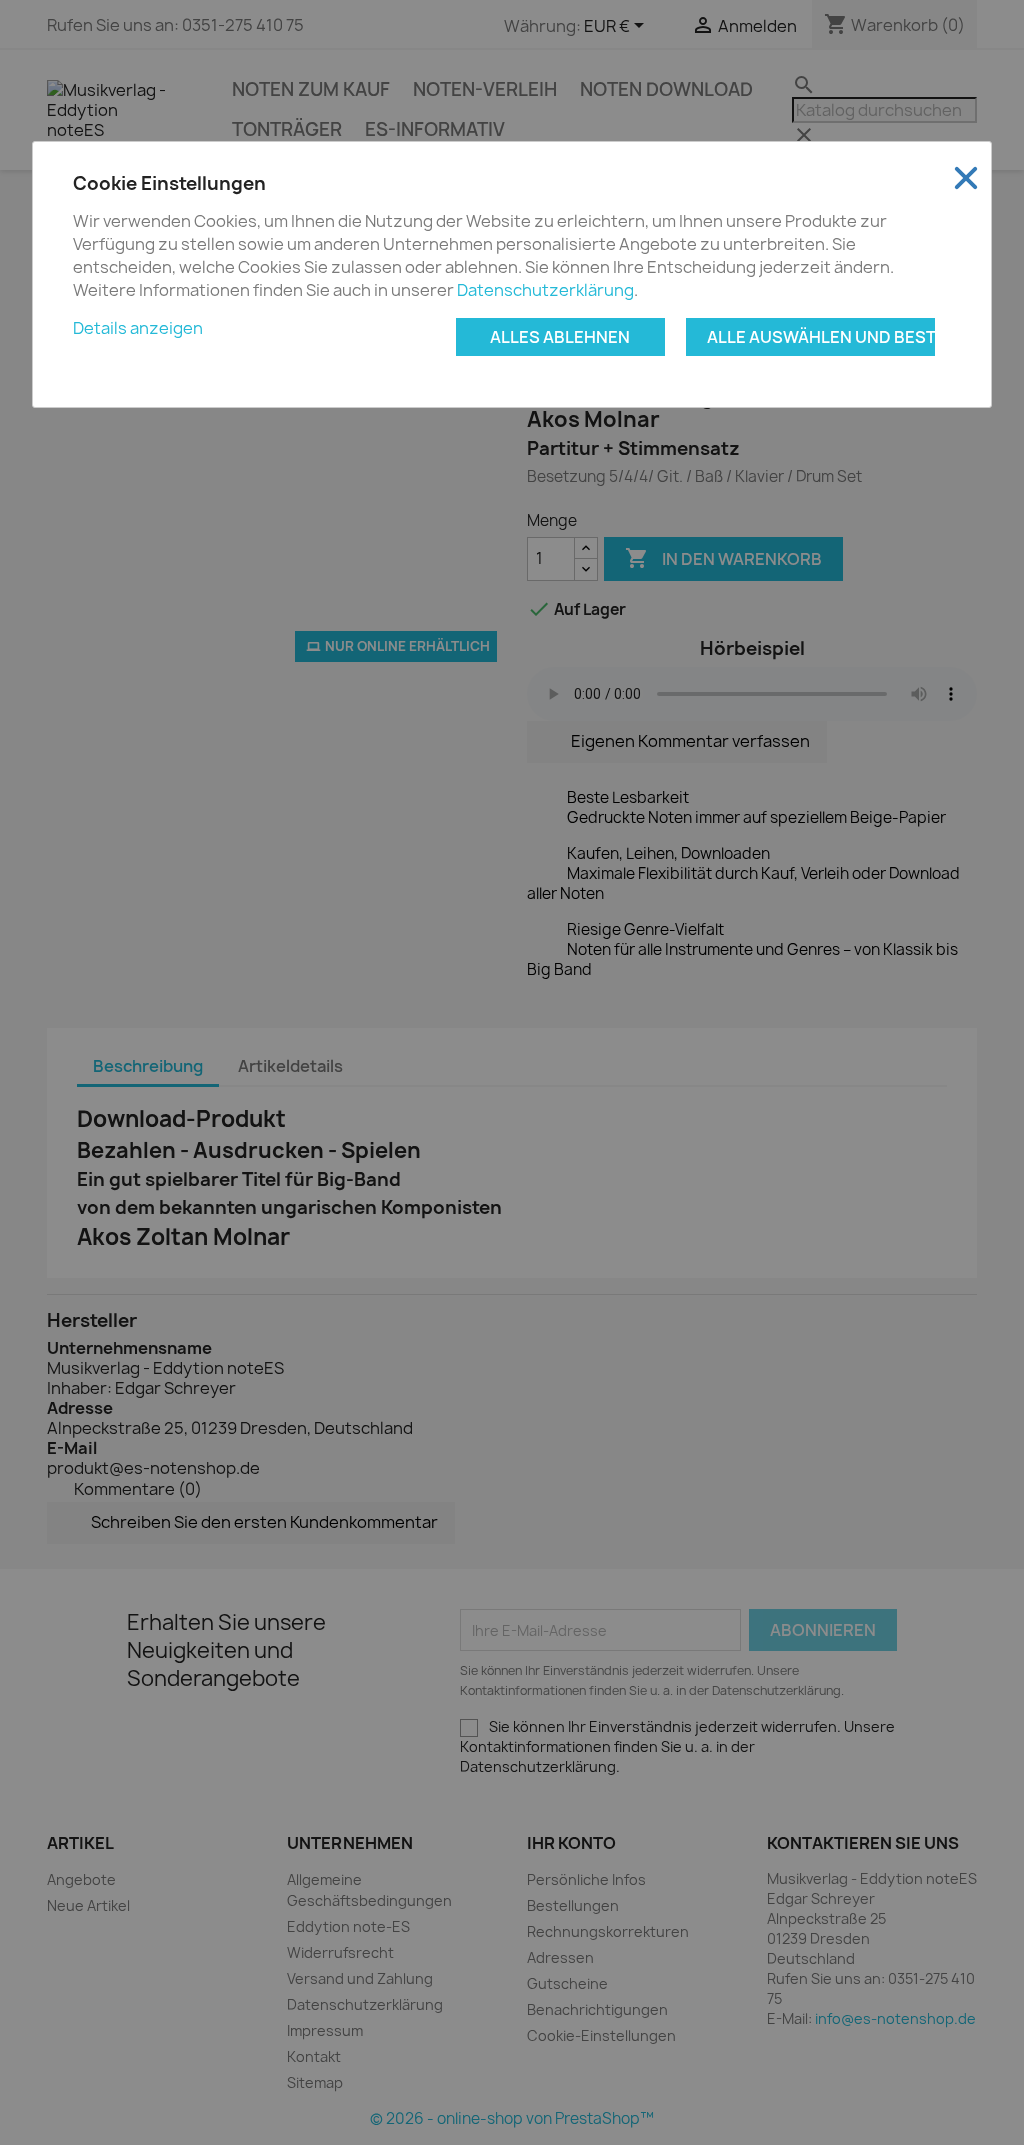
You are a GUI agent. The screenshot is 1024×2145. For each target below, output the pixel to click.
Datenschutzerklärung (545, 290)
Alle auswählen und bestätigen (821, 337)
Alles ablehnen (560, 337)
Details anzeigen (138, 328)
